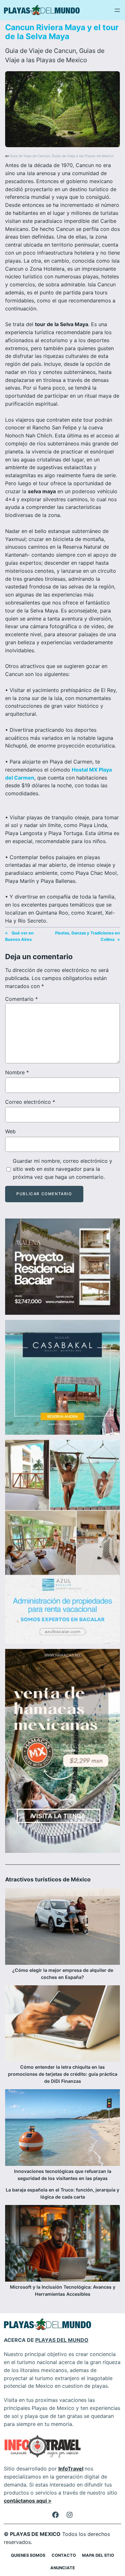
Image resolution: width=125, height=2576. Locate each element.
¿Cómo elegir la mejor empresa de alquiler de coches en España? (63, 1974)
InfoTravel (71, 2469)
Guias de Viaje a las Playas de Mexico (83, 156)
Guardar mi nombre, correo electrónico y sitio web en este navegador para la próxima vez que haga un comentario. (63, 1169)
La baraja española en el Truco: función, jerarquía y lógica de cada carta (63, 2193)
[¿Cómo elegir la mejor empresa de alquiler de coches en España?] (63, 1927)
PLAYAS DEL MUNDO (62, 2340)
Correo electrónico (30, 1102)
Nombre (17, 1072)
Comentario (21, 999)
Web (10, 1131)
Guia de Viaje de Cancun (41, 51)
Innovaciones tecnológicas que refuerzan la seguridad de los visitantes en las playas (63, 2175)
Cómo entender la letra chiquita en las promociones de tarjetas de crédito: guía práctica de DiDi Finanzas (63, 2074)
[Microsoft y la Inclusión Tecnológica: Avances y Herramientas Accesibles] (63, 2244)
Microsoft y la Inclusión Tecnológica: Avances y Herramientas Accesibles (63, 2290)
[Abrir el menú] (117, 10)
